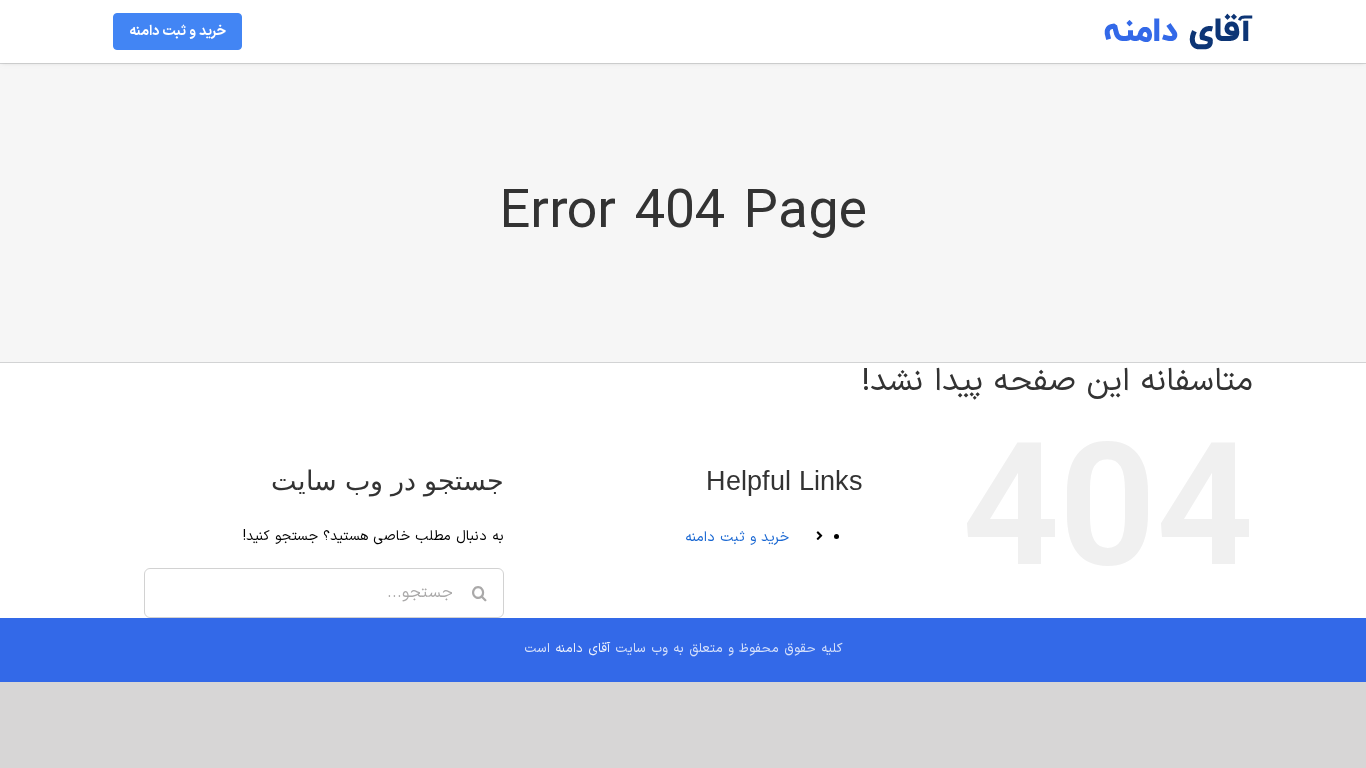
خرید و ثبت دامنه (737, 537)
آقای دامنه (582, 649)
